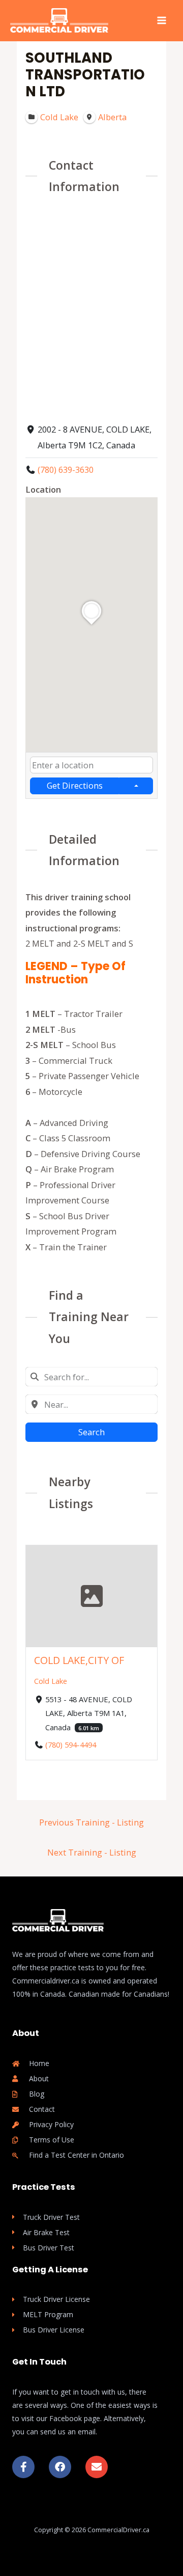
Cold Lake (51, 1681)
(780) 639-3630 (66, 469)
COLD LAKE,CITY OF (79, 1660)
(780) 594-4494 (71, 1745)
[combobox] (91, 765)
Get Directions (75, 785)
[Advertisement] (91, 307)
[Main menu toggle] (161, 21)
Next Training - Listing (92, 1852)
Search (91, 1432)
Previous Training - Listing (91, 1822)
